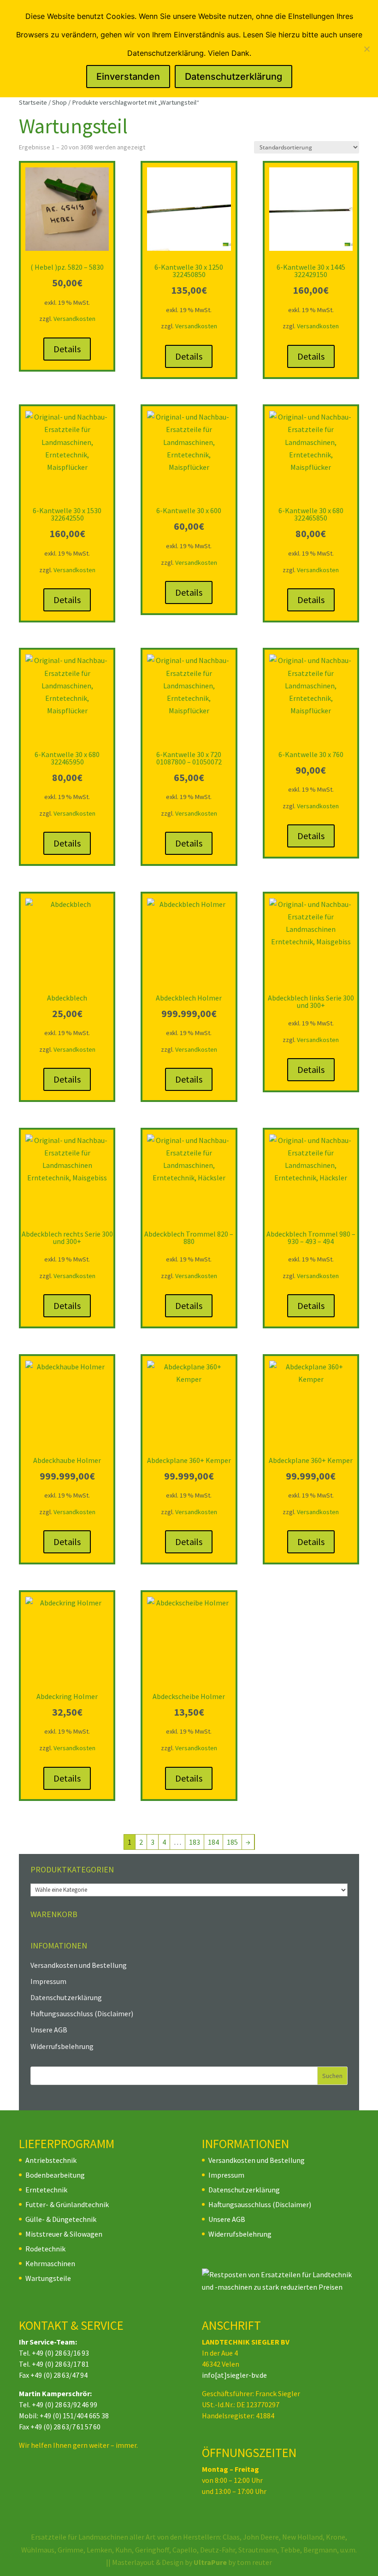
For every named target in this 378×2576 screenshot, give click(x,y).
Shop (59, 102)
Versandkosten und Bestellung (79, 1965)
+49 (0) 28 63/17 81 (60, 2364)
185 (232, 1842)
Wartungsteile (48, 2278)
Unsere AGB (49, 2030)
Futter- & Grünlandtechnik (67, 2204)
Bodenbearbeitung (55, 2175)
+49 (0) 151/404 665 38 (74, 2416)
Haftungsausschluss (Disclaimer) (82, 2013)
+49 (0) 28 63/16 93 (60, 2353)
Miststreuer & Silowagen (64, 2234)
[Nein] (366, 49)
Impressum (48, 1981)
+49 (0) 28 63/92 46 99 (65, 2404)
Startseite (33, 102)
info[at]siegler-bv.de (234, 2375)
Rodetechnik (45, 2249)
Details (67, 349)
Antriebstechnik (51, 2160)
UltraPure (211, 2562)
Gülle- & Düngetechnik (61, 2219)
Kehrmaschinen (50, 2263)
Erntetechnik (46, 2190)
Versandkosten (74, 319)
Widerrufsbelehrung (62, 2046)
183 (195, 1842)
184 (213, 1842)
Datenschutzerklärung (66, 1997)
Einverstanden (128, 77)
